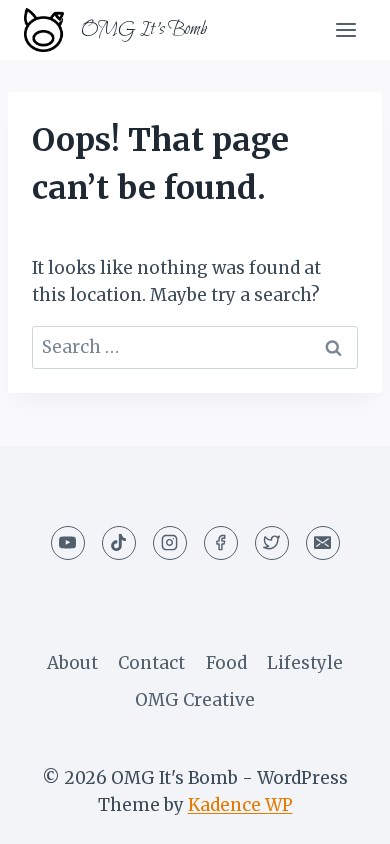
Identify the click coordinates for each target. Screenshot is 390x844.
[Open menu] (345, 29)
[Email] (323, 543)
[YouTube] (68, 543)
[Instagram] (170, 543)
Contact (151, 663)
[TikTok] (119, 543)
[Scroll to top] (339, 813)
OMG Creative (195, 700)
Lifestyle (305, 663)
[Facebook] (221, 543)
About (72, 663)
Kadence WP (240, 805)
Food (226, 663)
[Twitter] (272, 543)
